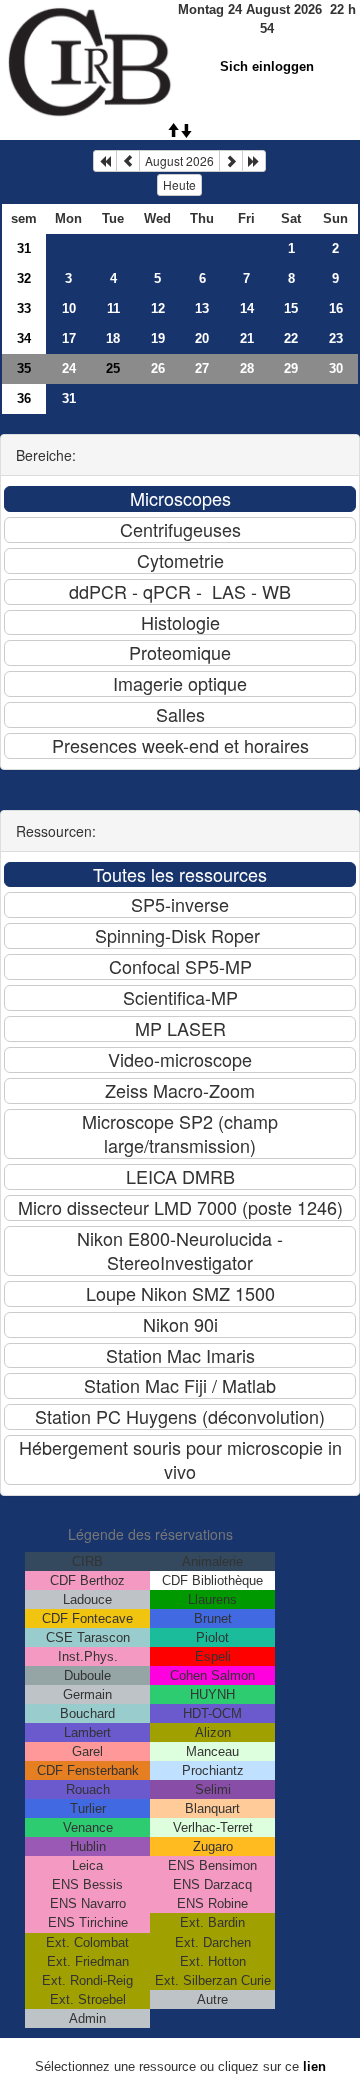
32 (24, 278)
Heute (179, 184)
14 (247, 308)
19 (158, 338)
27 (202, 368)
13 (202, 308)
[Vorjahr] (105, 161)
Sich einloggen (267, 66)
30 (336, 368)
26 (158, 368)
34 (24, 338)
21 (247, 338)
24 (69, 368)
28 (247, 368)
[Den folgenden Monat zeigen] (231, 161)
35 (24, 368)
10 (69, 308)
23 (336, 338)
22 (291, 338)
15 (291, 308)
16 (336, 308)
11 (113, 308)
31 (24, 248)
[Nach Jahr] (254, 161)
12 (158, 308)
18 (113, 338)
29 (291, 368)
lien (314, 2066)
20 (202, 338)
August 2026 (179, 160)
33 (24, 308)
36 (24, 398)
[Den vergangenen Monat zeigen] (128, 161)
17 (69, 338)
